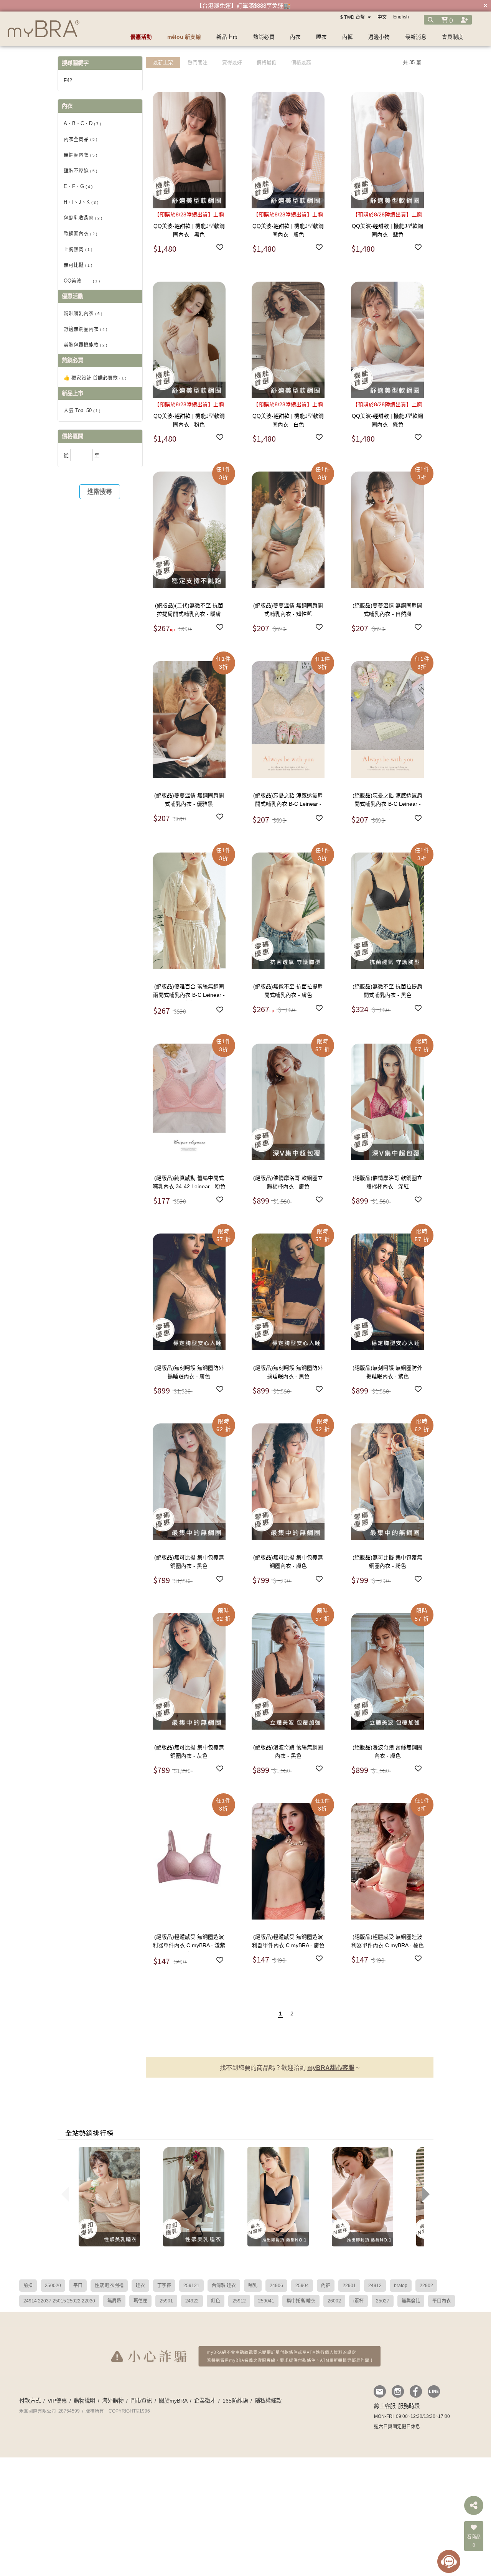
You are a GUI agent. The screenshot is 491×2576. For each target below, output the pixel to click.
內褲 (326, 2286)
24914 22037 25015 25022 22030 (59, 2301)
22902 (426, 2286)
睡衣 (140, 2286)
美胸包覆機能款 (85, 345)
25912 (239, 2301)
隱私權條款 (268, 2401)
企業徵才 (205, 2401)
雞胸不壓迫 (80, 171)
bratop (401, 2286)
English (401, 17)
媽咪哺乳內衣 (83, 313)
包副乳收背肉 (83, 218)
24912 (375, 2286)
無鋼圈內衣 (80, 155)
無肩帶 (114, 2301)
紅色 (216, 2301)
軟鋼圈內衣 (80, 233)
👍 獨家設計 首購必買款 (95, 378)
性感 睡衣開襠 (109, 2286)
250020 (53, 2286)
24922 (192, 2301)
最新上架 (163, 62)
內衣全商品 (80, 139)
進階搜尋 (100, 492)
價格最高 (301, 62)
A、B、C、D (82, 123)
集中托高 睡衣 (301, 2301)
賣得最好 (232, 62)
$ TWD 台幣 (353, 17)
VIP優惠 (57, 2401)
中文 (382, 17)
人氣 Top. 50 (82, 410)
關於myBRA (173, 2401)
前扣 (28, 2286)
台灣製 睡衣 (224, 2286)
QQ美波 (82, 281)
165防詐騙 (235, 2401)
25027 (383, 2301)
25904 (302, 2286)
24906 (276, 2286)
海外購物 (113, 2401)
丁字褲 (164, 2286)
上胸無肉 (78, 249)
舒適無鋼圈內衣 (85, 329)
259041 (266, 2301)
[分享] (474, 2505)
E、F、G (78, 186)
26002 (334, 2301)
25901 (166, 2301)
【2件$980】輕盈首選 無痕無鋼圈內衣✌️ (244, 6)
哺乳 (253, 2286)
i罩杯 (358, 2301)
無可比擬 (78, 265)
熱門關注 (198, 62)
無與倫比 (411, 2301)
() (450, 20)
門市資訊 (141, 2401)
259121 (191, 2286)
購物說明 (84, 2401)
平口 (78, 2286)
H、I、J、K (81, 202)
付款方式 (30, 2401)
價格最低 (267, 62)
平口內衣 (442, 2301)
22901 (349, 2286)
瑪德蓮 (140, 2301)
